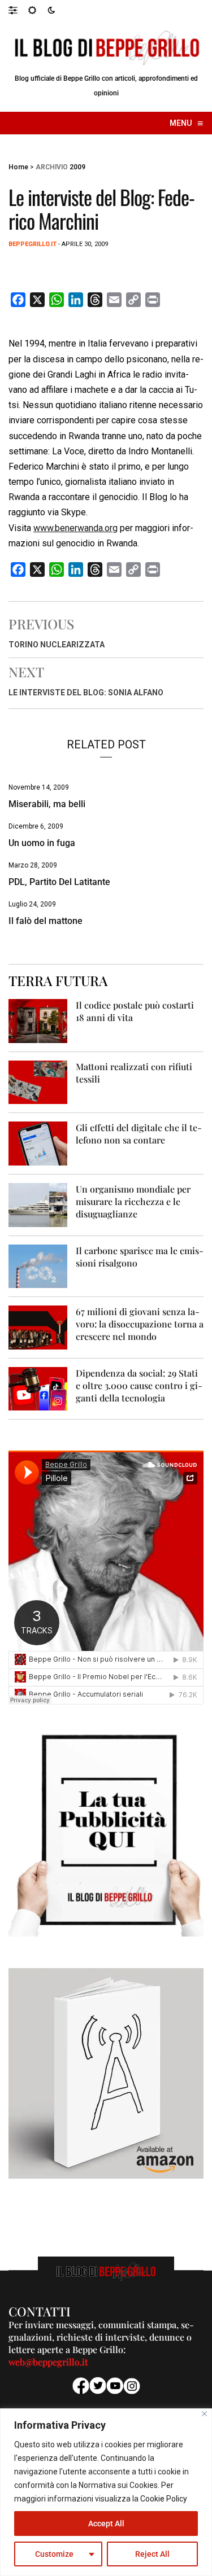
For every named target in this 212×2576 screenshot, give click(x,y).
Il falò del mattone (46, 921)
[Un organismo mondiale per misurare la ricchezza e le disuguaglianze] (38, 1204)
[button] (18, 10)
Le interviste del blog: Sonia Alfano (86, 693)
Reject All (152, 2554)
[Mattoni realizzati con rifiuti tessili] (38, 1082)
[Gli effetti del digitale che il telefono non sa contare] (38, 1143)
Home (18, 167)
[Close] (204, 2414)
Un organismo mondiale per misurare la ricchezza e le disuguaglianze (133, 1201)
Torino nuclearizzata (57, 645)
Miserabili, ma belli (47, 804)
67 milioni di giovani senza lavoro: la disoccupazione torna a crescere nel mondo (140, 1324)
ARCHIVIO (52, 167)
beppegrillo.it (33, 244)
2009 (77, 167)
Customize (54, 2554)
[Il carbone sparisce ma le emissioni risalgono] (38, 1266)
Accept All (106, 2524)
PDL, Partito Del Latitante (59, 882)
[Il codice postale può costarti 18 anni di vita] (38, 1020)
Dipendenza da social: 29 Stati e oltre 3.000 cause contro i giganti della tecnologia (139, 1385)
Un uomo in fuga (42, 843)
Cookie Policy (164, 2499)
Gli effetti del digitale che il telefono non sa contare (139, 1134)
